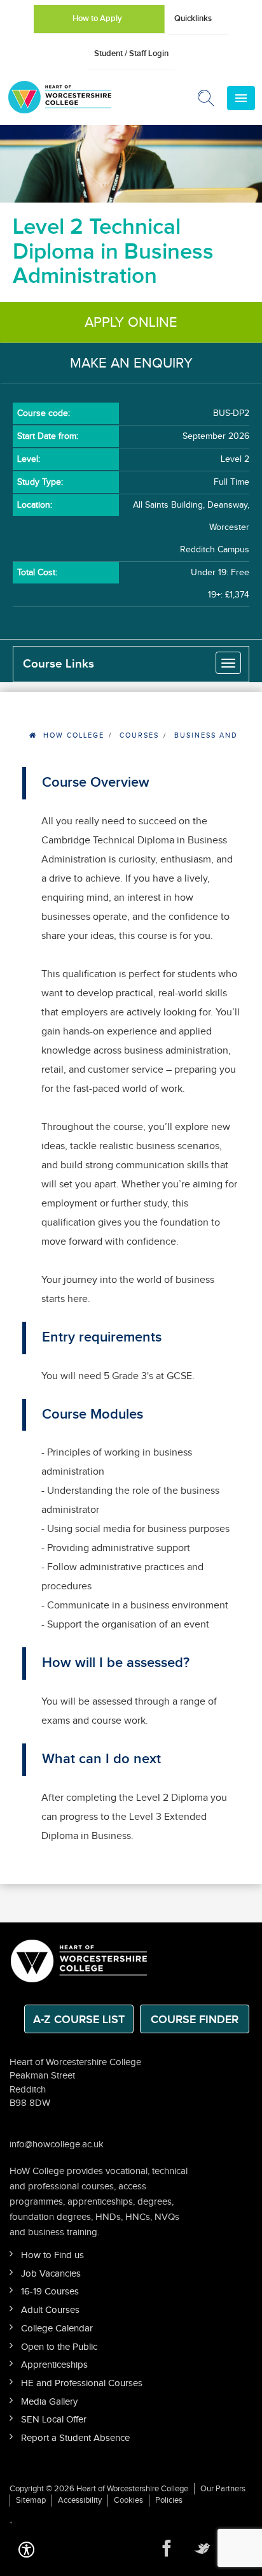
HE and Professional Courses (82, 2383)
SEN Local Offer (54, 2420)
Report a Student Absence (75, 2438)
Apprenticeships (54, 2365)
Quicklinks (193, 18)
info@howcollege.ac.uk (57, 2144)
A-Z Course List (79, 2020)
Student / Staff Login (131, 54)
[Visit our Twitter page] (202, 2549)
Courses (139, 735)
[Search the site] (207, 101)
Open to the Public (59, 2347)
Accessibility (80, 2500)
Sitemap (31, 2500)
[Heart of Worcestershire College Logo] (79, 1960)
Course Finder (195, 2020)
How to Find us (52, 2255)
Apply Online (131, 322)
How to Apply (97, 18)
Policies (169, 2500)
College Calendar (57, 2329)
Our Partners (223, 2489)
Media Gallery (49, 2402)
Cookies (128, 2500)
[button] (26, 2548)
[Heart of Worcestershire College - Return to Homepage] (77, 97)
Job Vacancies (51, 2274)
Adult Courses (50, 2310)
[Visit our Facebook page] (167, 2549)
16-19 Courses (50, 2292)
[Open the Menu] (241, 98)
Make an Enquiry (131, 363)
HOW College (74, 735)
